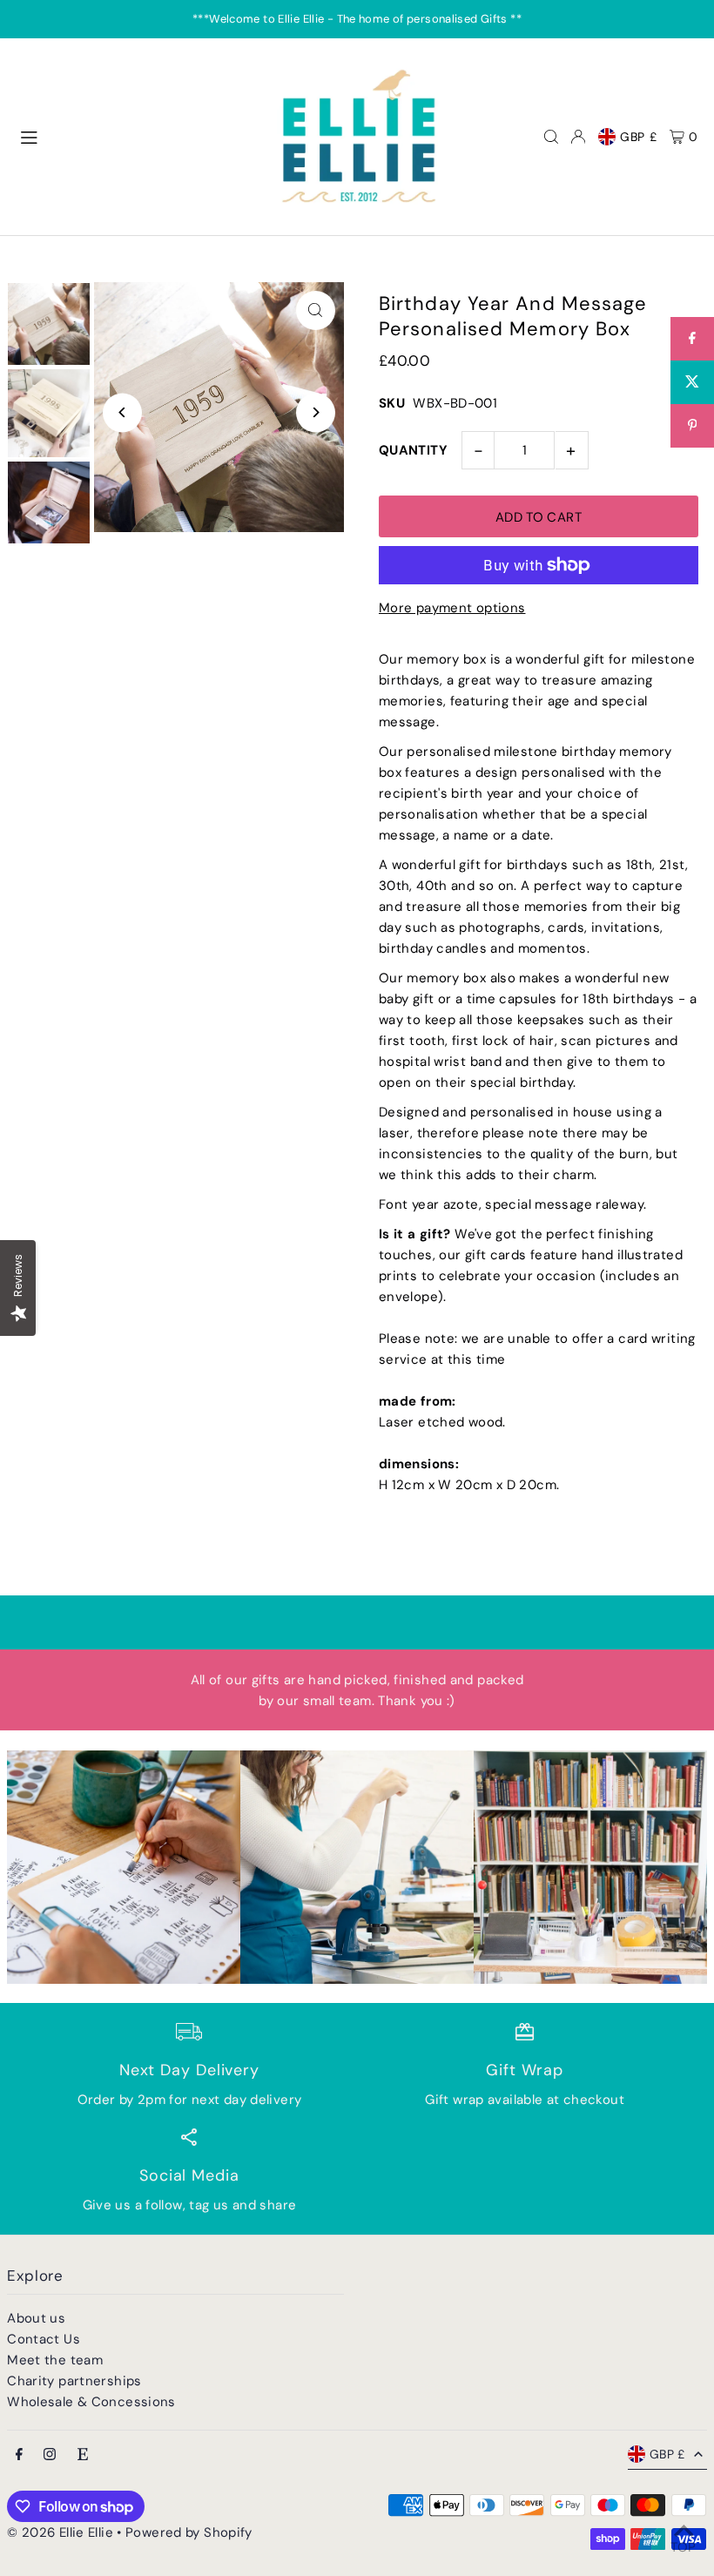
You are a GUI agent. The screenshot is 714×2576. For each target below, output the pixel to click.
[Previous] (122, 412)
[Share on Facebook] (692, 339)
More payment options (452, 608)
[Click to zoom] (316, 310)
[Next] (316, 412)
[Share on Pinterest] (692, 426)
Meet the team (55, 2360)
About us (36, 2318)
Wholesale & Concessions (91, 2402)
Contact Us (44, 2339)
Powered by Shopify (189, 2532)
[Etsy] (83, 2455)
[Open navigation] (136, 136)
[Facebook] (19, 2455)
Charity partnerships (74, 2381)
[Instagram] (50, 2455)
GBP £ (639, 137)
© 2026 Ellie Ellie (62, 2532)
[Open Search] (551, 137)
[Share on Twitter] (692, 382)
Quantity (413, 450)
